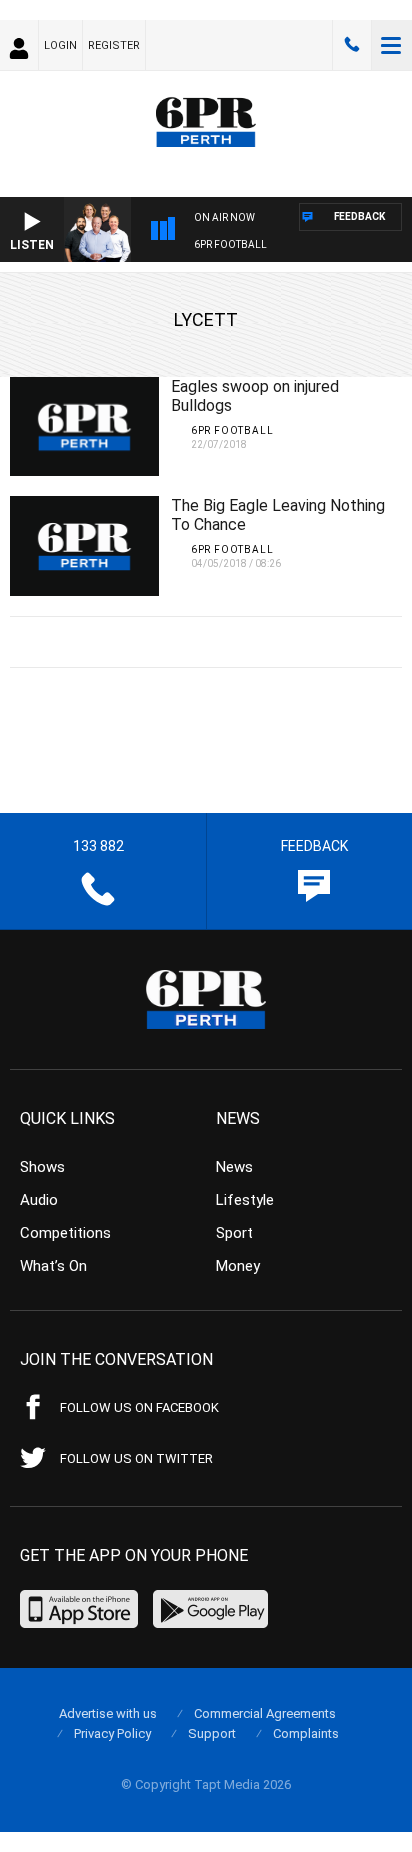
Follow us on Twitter (136, 1458)
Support (212, 1733)
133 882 (352, 45)
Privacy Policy (112, 1733)
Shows (42, 1167)
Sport (234, 1233)
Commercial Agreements (265, 1713)
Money (238, 1266)
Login (60, 45)
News (234, 1167)
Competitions (65, 1233)
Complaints (306, 1733)
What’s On (53, 1266)
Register (114, 45)
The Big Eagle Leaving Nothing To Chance (278, 515)
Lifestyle (245, 1200)
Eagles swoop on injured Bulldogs (255, 396)
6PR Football (230, 244)
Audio (39, 1200)
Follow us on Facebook (139, 1407)
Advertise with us (108, 1713)
